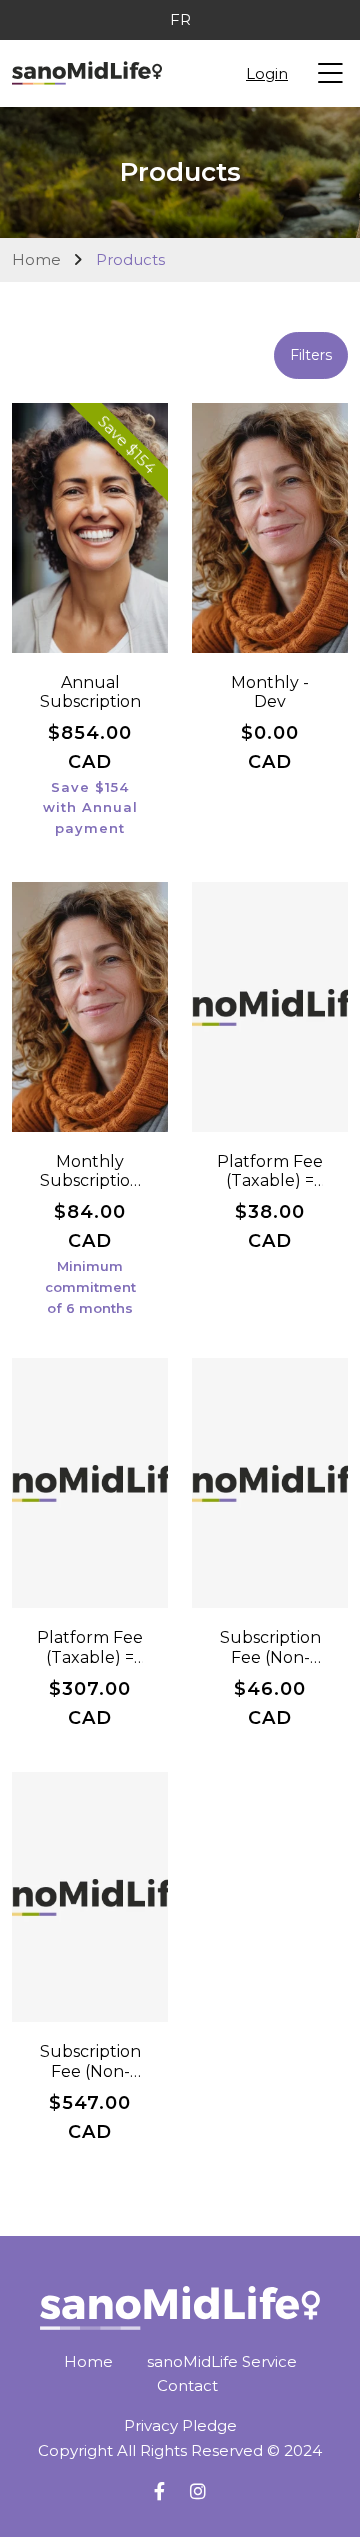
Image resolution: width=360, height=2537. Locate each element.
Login (267, 73)
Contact (187, 2385)
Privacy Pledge (180, 2425)
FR (180, 19)
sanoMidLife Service (222, 2361)
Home (36, 259)
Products (130, 259)
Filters (311, 355)
